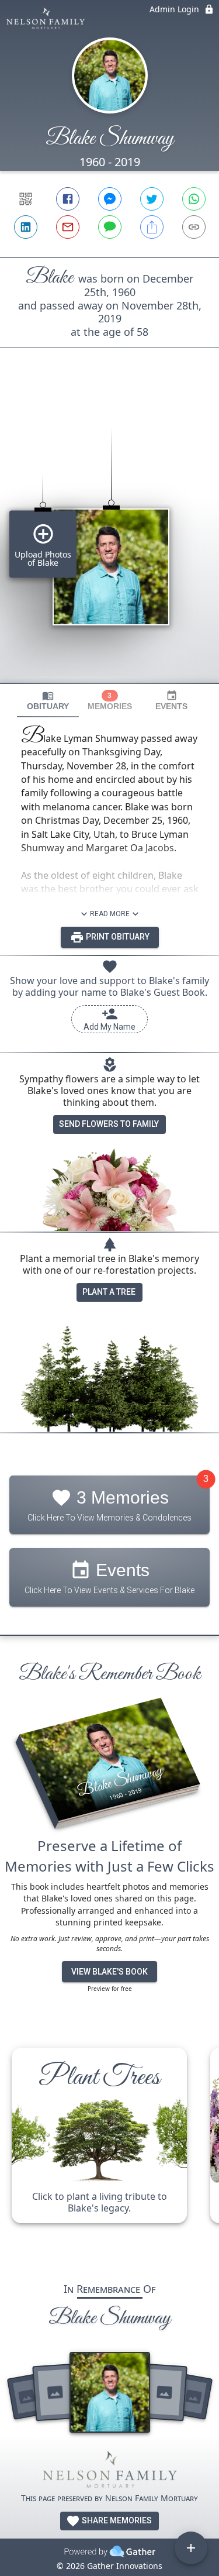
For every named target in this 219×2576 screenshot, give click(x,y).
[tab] (48, 701)
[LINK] (194, 227)
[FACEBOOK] (68, 199)
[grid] (109, 535)
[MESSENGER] (110, 199)
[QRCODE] (26, 199)
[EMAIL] (68, 227)
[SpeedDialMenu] (191, 2548)
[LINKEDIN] (26, 227)
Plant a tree (109, 1292)
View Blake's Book (109, 1972)
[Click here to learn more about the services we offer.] (110, 2472)
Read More (110, 914)
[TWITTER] (152, 199)
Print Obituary (117, 937)
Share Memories (116, 2520)
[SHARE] (152, 227)
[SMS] (110, 227)
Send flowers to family (109, 1124)
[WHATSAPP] (194, 199)
